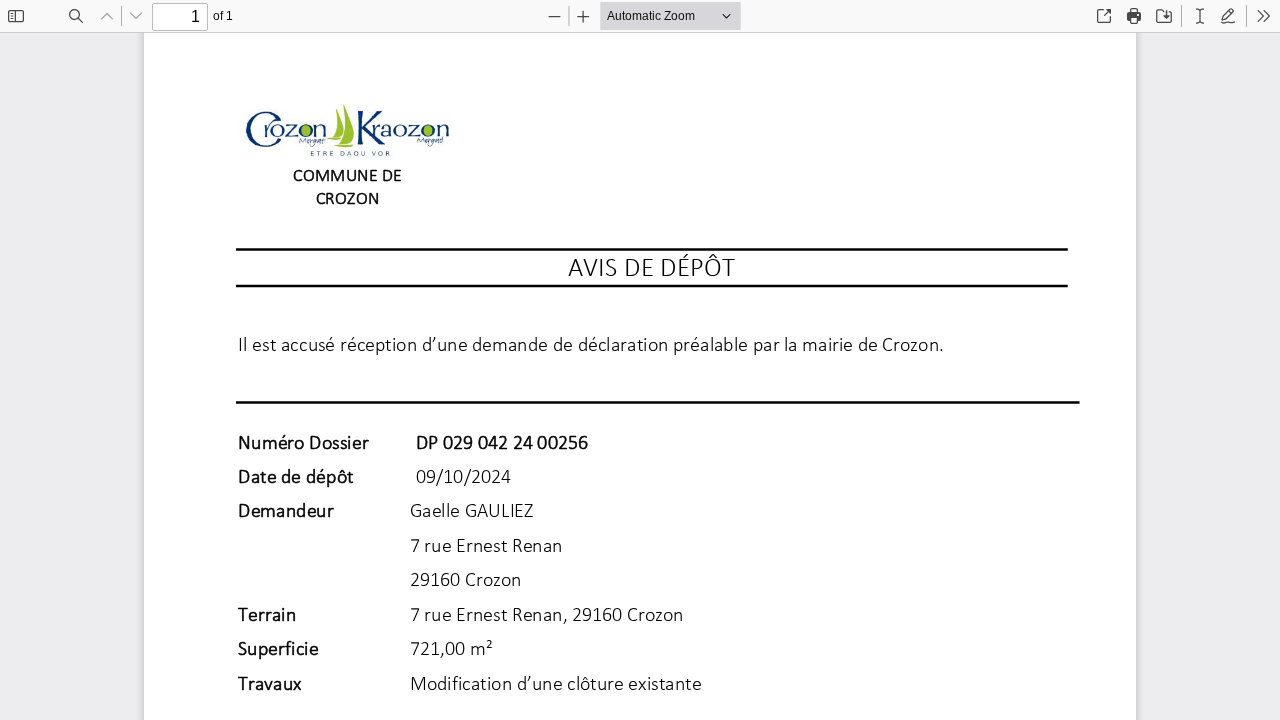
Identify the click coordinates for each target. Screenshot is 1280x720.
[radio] (1200, 16)
